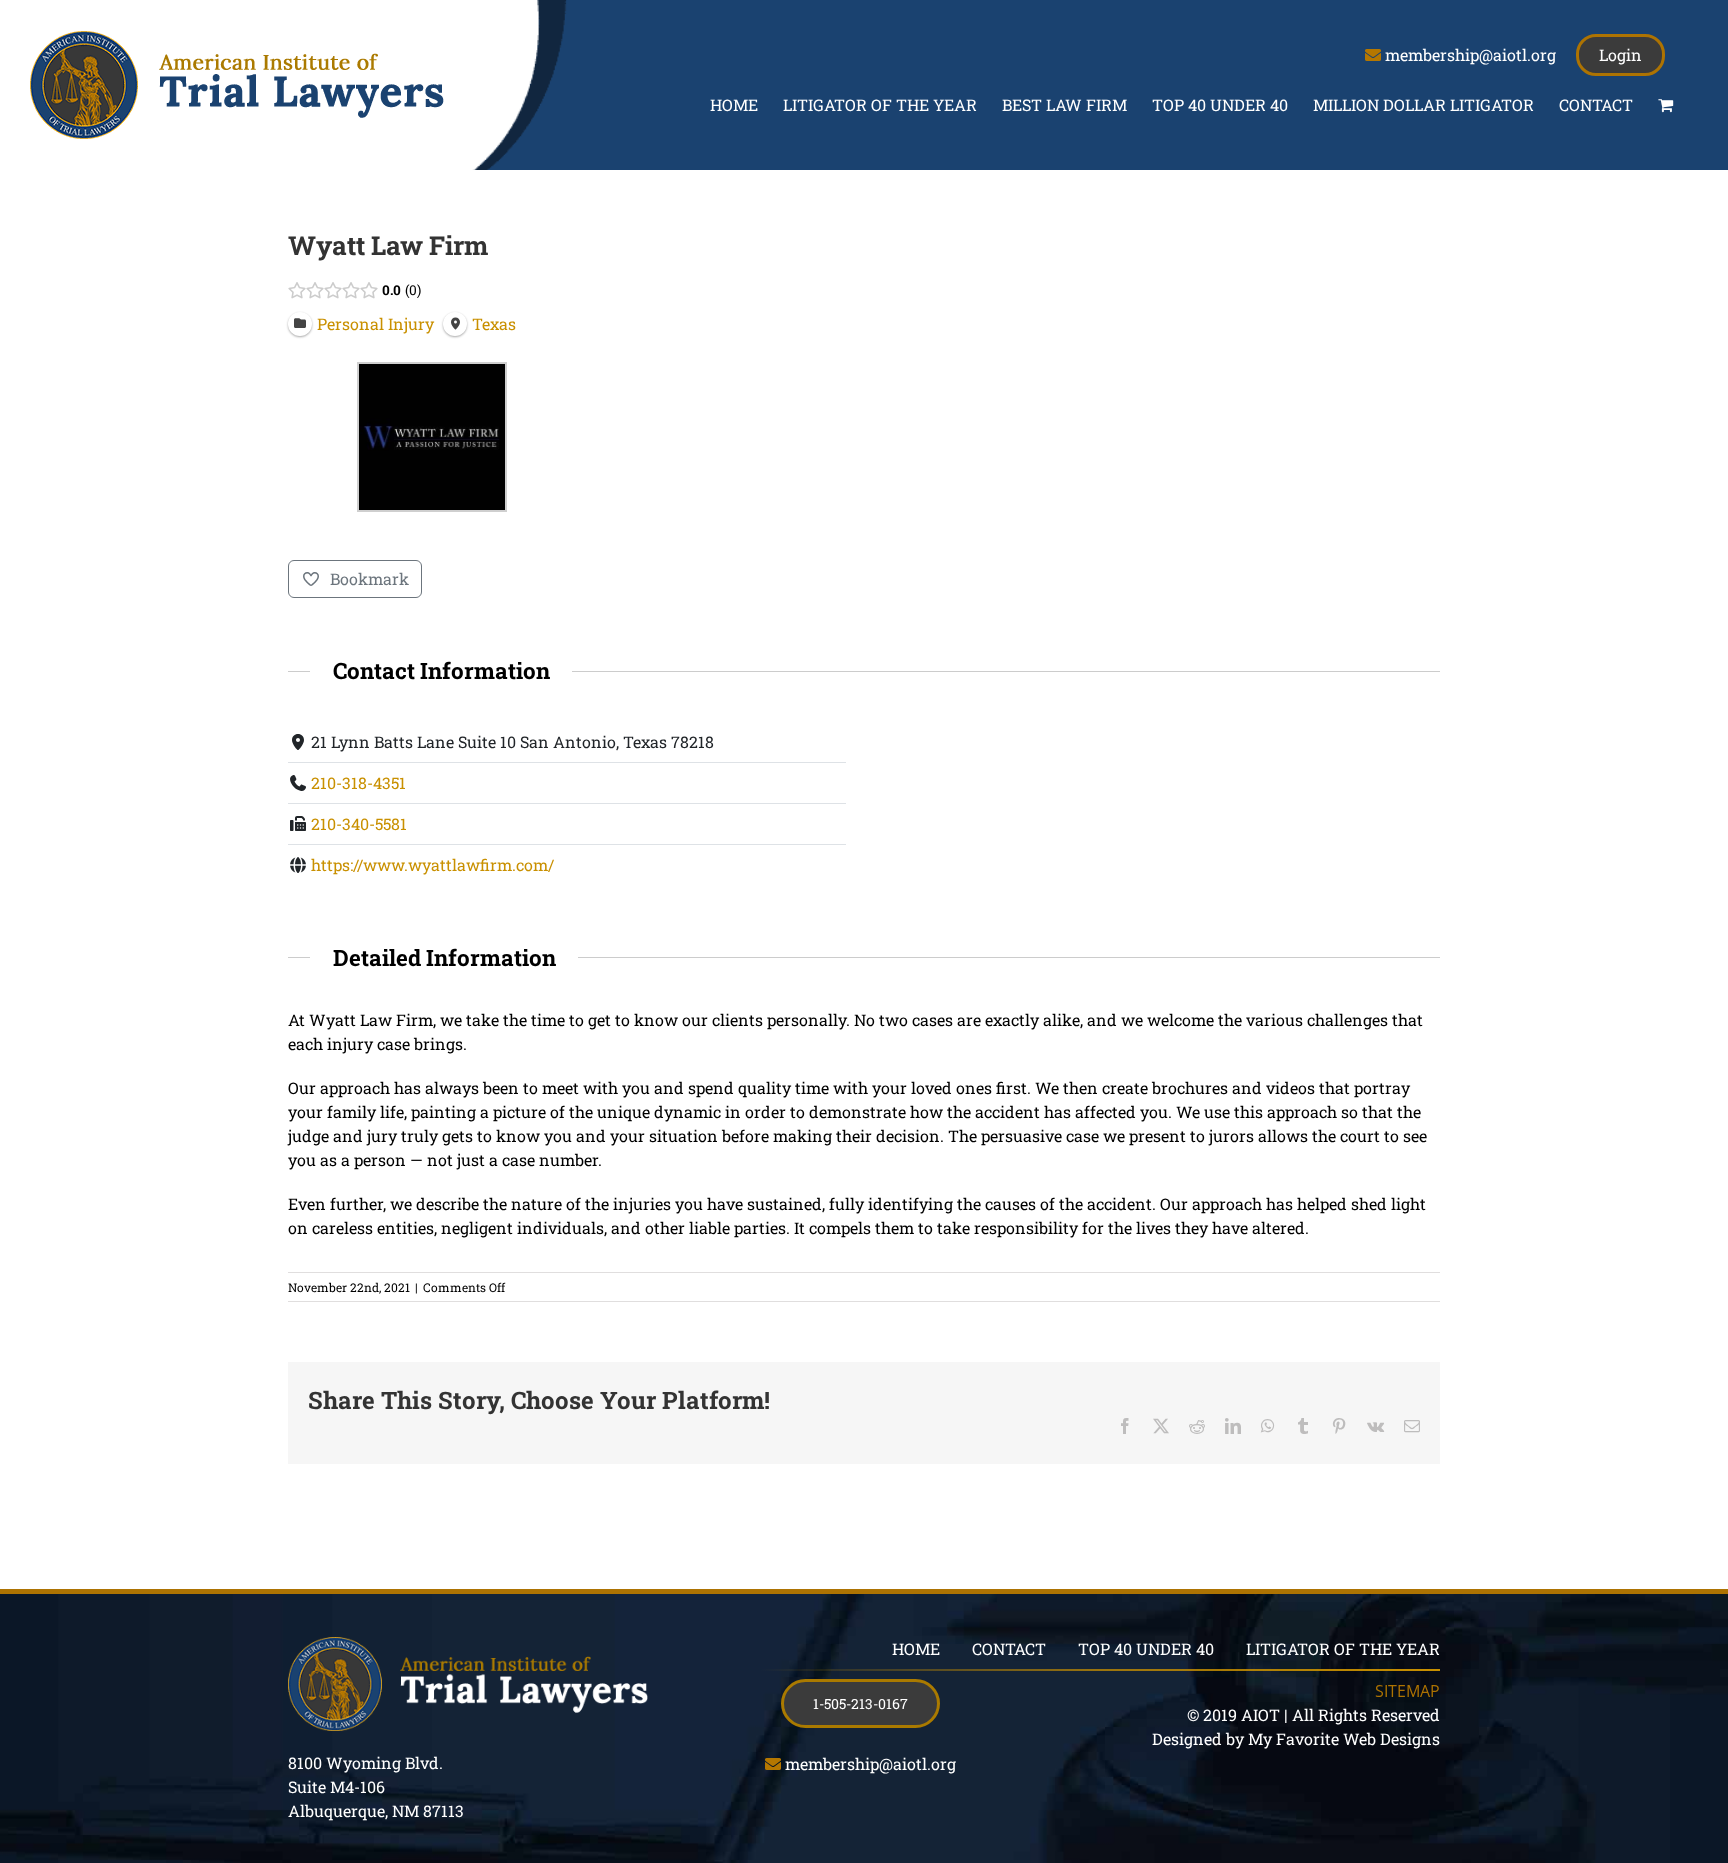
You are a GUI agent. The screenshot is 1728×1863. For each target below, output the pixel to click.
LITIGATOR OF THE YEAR (1343, 1648)
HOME (916, 1648)
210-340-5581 (359, 823)
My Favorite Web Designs (1344, 1738)
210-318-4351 (358, 782)
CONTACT (1009, 1648)
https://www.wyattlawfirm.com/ (432, 864)
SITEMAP (1407, 1691)
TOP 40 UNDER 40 (1146, 1648)
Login (1620, 54)
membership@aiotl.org (1470, 54)
